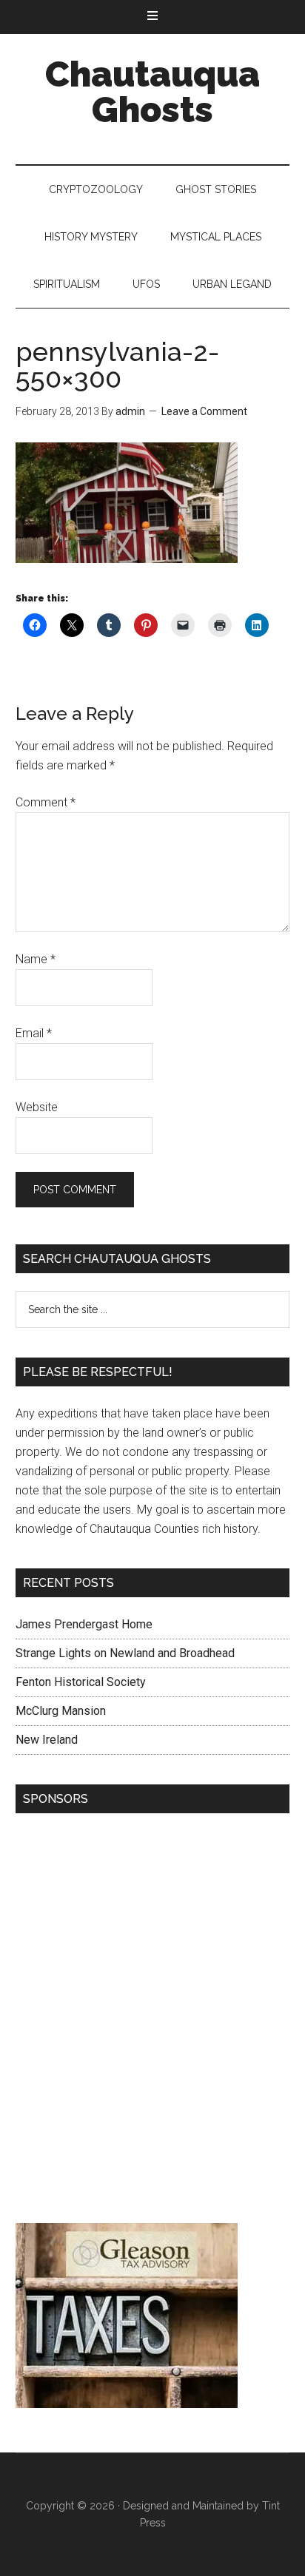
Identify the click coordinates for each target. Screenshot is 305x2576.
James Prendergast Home (84, 1624)
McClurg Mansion (61, 1711)
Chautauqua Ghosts (152, 92)
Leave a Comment (204, 411)
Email (34, 1033)
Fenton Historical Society (81, 1682)
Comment (46, 802)
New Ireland (47, 1740)
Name (36, 959)
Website (37, 1107)
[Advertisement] (152, 2022)
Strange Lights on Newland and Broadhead (125, 1653)
